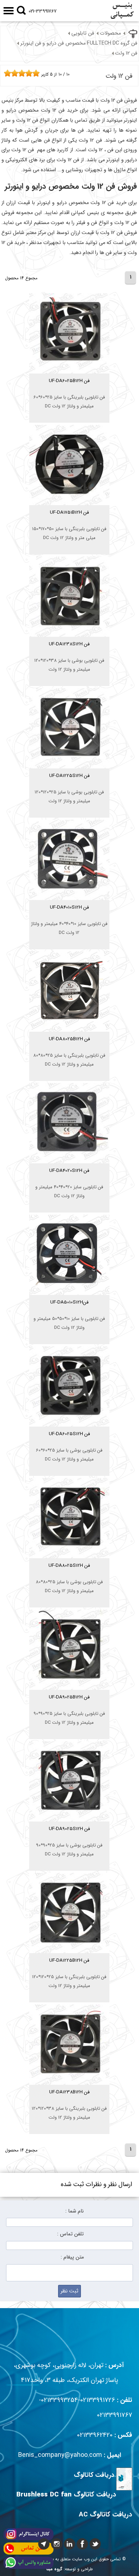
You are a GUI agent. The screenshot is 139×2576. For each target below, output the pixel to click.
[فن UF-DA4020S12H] (69, 1182)
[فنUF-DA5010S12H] (69, 1313)
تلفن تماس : (70, 2234)
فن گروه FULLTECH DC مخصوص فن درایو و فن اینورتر (79, 43)
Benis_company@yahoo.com (60, 2455)
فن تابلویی (83, 33)
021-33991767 (43, 11)
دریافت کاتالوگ (94, 2475)
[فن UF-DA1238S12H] (69, 655)
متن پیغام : (72, 2257)
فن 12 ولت (126, 53)
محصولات (110, 33)
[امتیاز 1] (6, 73)
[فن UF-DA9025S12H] (69, 1840)
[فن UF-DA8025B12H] (69, 1050)
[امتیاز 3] (13, 73)
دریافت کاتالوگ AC (105, 2515)
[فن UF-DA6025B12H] (69, 392)
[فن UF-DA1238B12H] (69, 2103)
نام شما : (74, 2211)
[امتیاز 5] (20, 73)
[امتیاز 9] (34, 73)
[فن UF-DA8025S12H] (69, 1577)
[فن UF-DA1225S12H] (69, 787)
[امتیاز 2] (9, 73)
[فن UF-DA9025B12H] (69, 1708)
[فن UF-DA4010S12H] (69, 918)
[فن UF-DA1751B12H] (69, 524)
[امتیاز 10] (38, 73)
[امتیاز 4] (16, 73)
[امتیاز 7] (27, 73)
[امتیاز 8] (31, 73)
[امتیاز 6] (24, 73)
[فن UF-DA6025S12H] (69, 1445)
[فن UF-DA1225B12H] (69, 1972)
